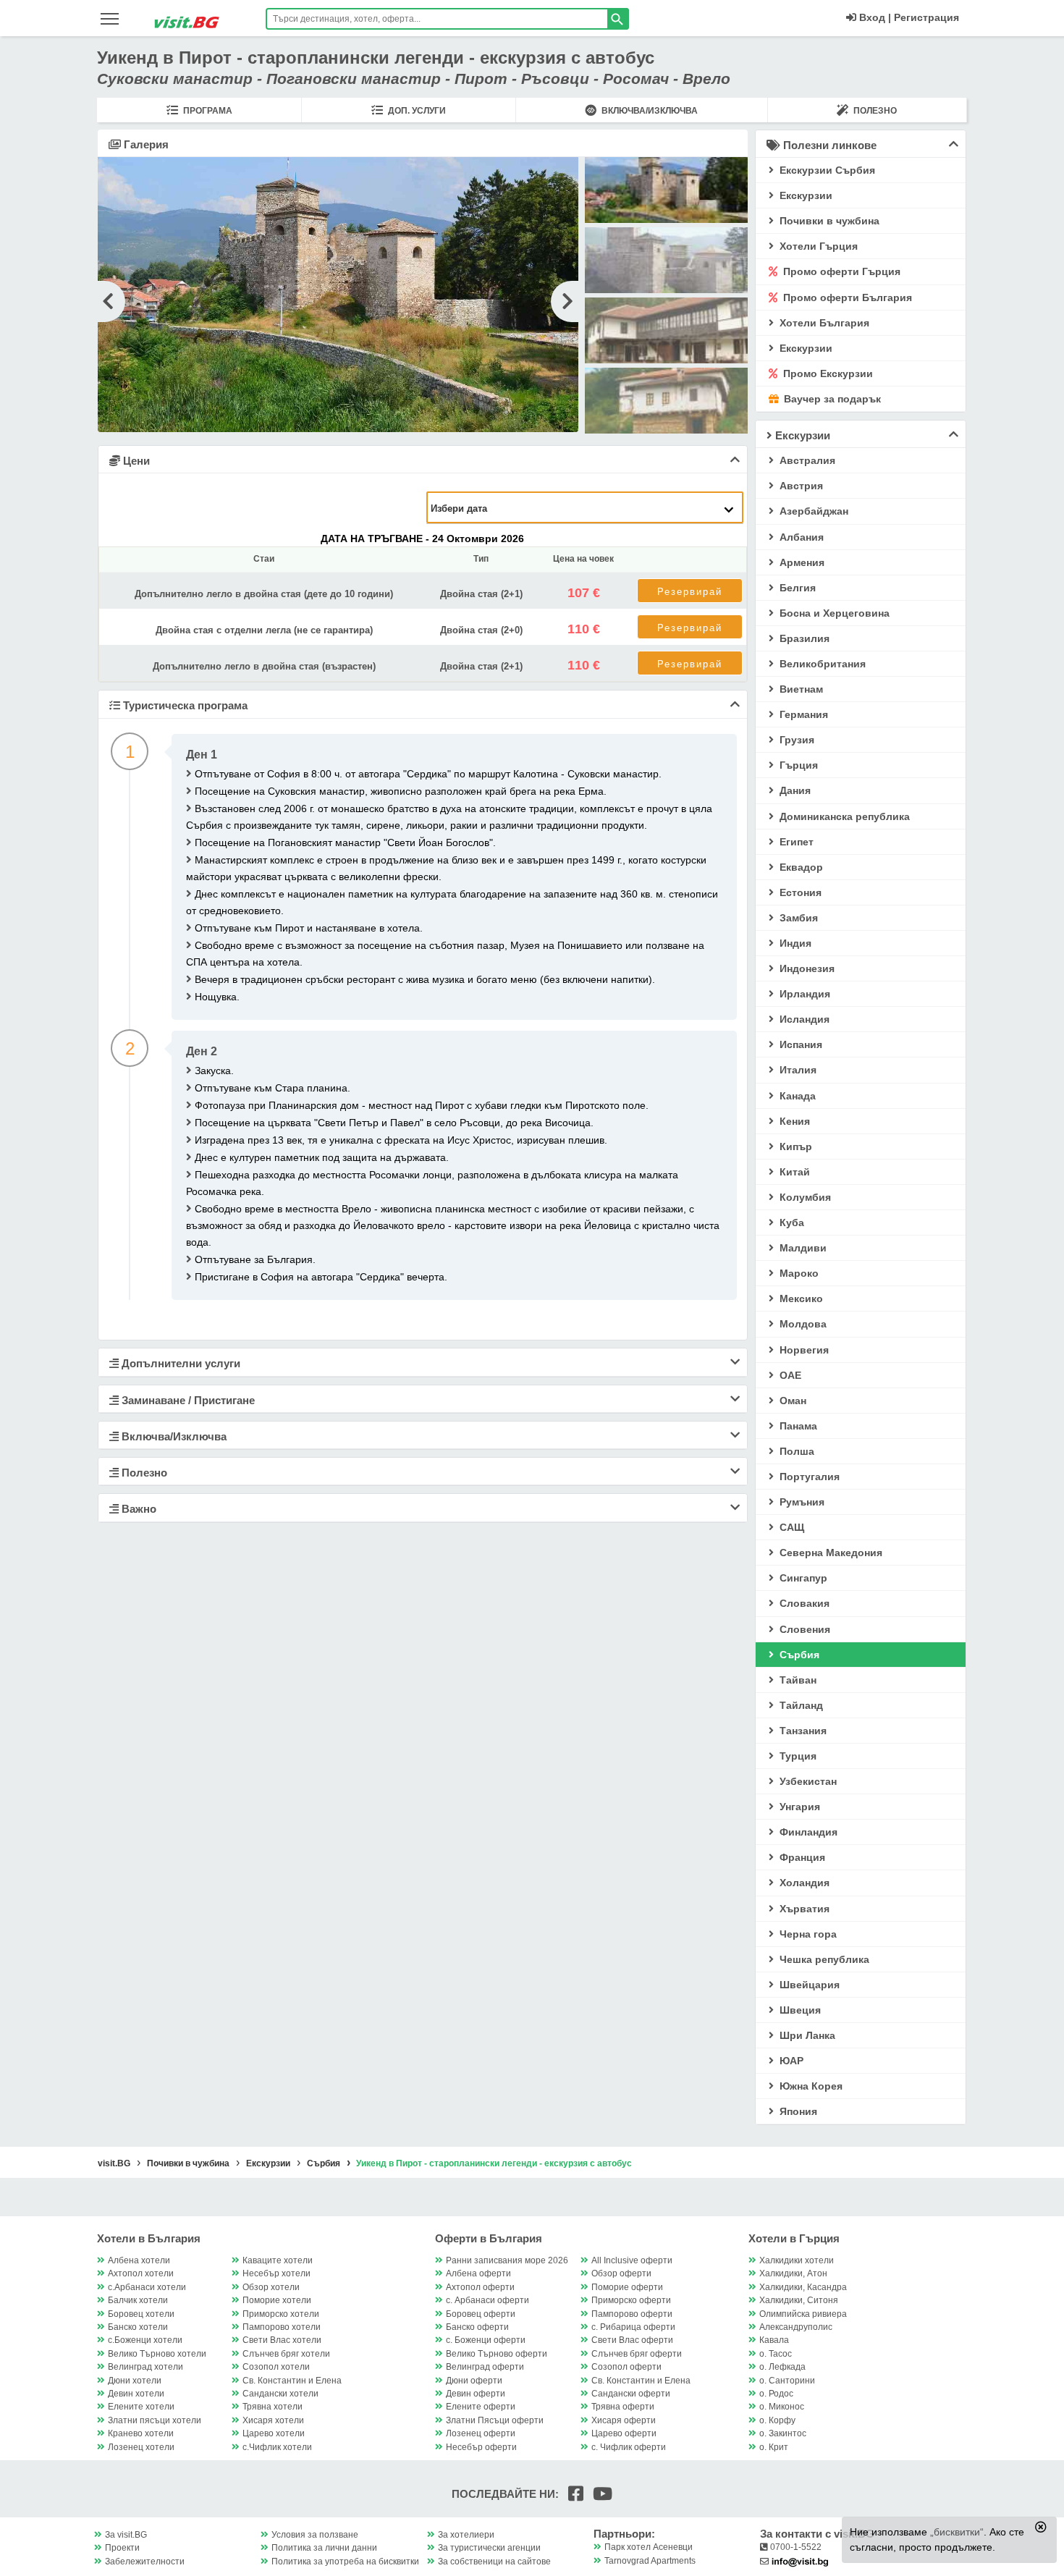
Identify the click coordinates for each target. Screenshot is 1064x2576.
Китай (793, 1172)
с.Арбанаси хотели (147, 2287)
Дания (794, 790)
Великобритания (821, 664)
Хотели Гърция (817, 246)
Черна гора (807, 1934)
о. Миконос (782, 2407)
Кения (793, 1121)
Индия (794, 943)
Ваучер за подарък (831, 399)
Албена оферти (478, 2273)
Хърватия (803, 1909)
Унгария (798, 1807)
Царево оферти (624, 2433)
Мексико (800, 1298)
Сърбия (798, 1655)
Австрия (800, 486)
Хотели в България (149, 2238)
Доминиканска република (843, 816)
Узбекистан (807, 1781)
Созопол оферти (626, 2367)
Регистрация (926, 17)
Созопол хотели (276, 2367)
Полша (795, 1451)
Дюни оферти (474, 2381)
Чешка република (823, 1959)
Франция (801, 1857)
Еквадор (800, 867)
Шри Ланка (806, 2035)
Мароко (798, 1273)
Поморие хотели (277, 2300)
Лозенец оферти (481, 2433)
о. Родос (776, 2394)
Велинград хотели (145, 2367)
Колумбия (804, 1197)
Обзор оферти (621, 2273)
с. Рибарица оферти (633, 2327)
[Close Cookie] (1041, 2527)
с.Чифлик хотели (277, 2447)
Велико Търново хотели (157, 2354)
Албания (800, 537)
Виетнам (800, 689)
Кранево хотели (141, 2433)
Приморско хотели (281, 2314)
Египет (795, 842)
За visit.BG (126, 2535)
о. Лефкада (782, 2367)
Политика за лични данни (324, 2548)
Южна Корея (810, 2086)
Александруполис (796, 2327)
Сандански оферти (631, 2394)
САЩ (790, 1527)
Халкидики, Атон (793, 2273)
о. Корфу (777, 2420)
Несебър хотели (276, 2273)
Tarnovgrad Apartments (650, 2561)
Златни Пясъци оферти (495, 2420)
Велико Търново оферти (497, 2354)
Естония (799, 892)
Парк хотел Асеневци (649, 2547)
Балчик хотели (138, 2300)
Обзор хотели (271, 2287)
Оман (791, 1401)
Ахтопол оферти (480, 2287)
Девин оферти (476, 2394)
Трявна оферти (623, 2407)
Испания (799, 1044)
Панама (797, 1426)
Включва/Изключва (649, 111)
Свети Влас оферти (632, 2340)
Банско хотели (138, 2327)
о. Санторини (787, 2381)
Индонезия (806, 968)
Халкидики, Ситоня (799, 2300)
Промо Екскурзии (827, 373)
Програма (207, 111)
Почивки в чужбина (828, 221)
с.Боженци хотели (145, 2340)
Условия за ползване (315, 2535)
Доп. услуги (416, 111)
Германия (802, 714)
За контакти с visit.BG (817, 2534)
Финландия (807, 1832)
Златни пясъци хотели (155, 2420)
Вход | (874, 17)
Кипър (794, 1146)
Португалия (808, 1477)
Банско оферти (477, 2327)
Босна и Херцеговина (833, 613)
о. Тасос (776, 2354)
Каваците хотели (278, 2260)
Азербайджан (812, 511)
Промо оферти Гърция (840, 271)
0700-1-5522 (795, 2547)
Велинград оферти (485, 2367)
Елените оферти (481, 2407)
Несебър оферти (481, 2447)
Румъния (801, 1502)
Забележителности (145, 2562)
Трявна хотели (273, 2407)
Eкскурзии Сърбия (826, 170)
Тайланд (800, 1705)
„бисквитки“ (957, 2532)
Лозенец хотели (141, 2447)
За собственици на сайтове (494, 2562)
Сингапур (802, 1578)
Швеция (799, 2010)
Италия (797, 1070)
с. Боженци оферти (486, 2340)
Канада (796, 1096)
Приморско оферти (631, 2300)
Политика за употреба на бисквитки (345, 2562)
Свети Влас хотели (282, 2340)
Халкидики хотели (797, 2260)
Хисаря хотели (273, 2420)
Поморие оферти (627, 2287)
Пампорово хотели (282, 2327)
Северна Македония (829, 1553)
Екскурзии (805, 348)
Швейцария (808, 1985)
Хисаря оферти (624, 2420)
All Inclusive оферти (632, 2260)
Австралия (806, 460)
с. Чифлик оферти (629, 2447)
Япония (797, 2111)
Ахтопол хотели (141, 2273)
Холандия (803, 1883)
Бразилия (803, 638)
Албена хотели (139, 2260)
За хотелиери (466, 2535)
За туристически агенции (489, 2548)
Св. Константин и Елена (292, 2381)
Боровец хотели (141, 2314)
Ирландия (803, 994)
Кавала (774, 2340)
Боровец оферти (481, 2314)
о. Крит (774, 2447)
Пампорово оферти (632, 2314)
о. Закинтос (783, 2433)
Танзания (802, 1731)
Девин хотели (136, 2394)
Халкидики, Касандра (803, 2287)
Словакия (803, 1603)
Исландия (803, 1019)
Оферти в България (489, 2238)
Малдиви (802, 1248)
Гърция (797, 765)
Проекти (122, 2548)
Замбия (797, 918)
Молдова (802, 1324)
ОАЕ (789, 1375)
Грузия (795, 740)
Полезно (874, 111)
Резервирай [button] (690, 592)
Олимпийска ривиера (803, 2314)
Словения (803, 1629)
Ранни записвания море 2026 (507, 2260)
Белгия (796, 588)
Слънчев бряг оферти (637, 2354)
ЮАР (790, 2061)
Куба (790, 1222)
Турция (797, 1756)
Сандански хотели (280, 2394)
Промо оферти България (846, 297)
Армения (801, 562)
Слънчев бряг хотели (286, 2354)
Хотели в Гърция (794, 2238)
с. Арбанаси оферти (487, 2300)
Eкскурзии (805, 195)
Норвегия (803, 1350)
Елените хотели (141, 2407)
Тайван (797, 1680)
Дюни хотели (135, 2381)
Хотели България (823, 323)
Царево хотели (274, 2433)
